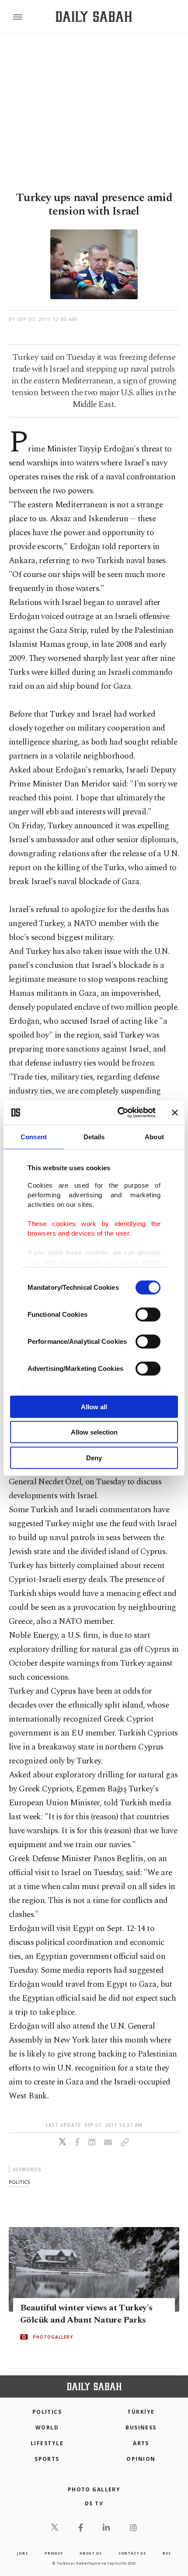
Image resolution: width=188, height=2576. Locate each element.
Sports (47, 2459)
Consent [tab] (34, 1136)
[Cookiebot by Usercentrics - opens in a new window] (118, 1113)
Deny (94, 1457)
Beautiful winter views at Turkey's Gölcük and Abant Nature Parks (86, 2314)
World (47, 2427)
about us (91, 2553)
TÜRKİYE (141, 2412)
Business (141, 2427)
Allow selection (94, 1432)
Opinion (141, 2459)
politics (19, 2182)
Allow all (94, 1406)
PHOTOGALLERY (53, 2337)
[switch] (148, 1314)
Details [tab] (94, 1136)
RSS (167, 2553)
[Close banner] (175, 1113)
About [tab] (154, 1136)
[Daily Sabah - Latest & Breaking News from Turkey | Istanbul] (94, 17)
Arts (141, 2443)
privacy (54, 2553)
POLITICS (47, 2412)
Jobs (22, 2553)
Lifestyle (47, 2443)
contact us (132, 2553)
